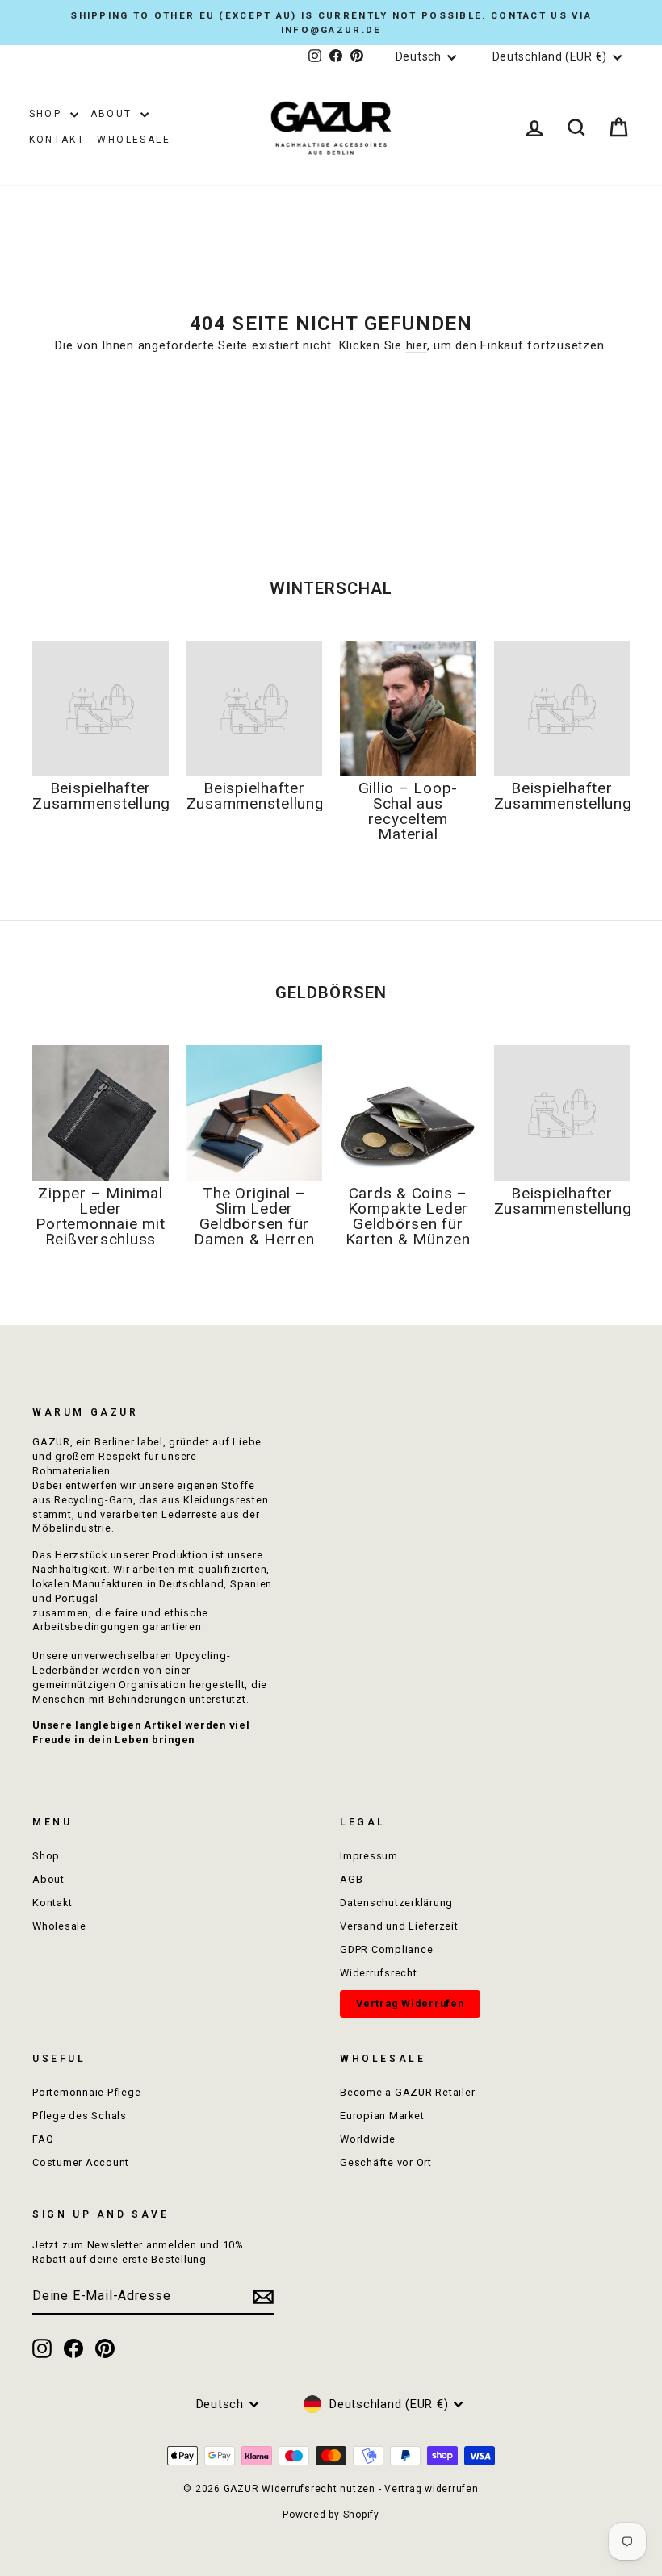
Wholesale (134, 140)
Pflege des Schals (80, 2116)
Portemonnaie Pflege (86, 2092)
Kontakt (57, 140)
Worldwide (368, 2139)
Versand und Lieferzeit (399, 1926)
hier (417, 345)
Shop (48, 114)
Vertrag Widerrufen (410, 2003)
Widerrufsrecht (379, 1973)
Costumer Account (81, 2162)
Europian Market (382, 2116)
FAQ (43, 2139)
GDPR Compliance (386, 1949)
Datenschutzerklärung (396, 1903)
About (113, 114)
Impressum (369, 1856)
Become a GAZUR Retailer (407, 2092)
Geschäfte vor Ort (386, 2162)
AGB (351, 1879)
